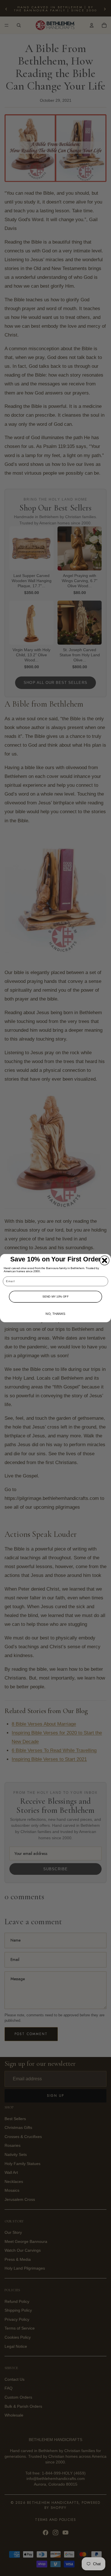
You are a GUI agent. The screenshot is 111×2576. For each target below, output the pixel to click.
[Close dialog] (105, 1260)
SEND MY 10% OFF (55, 1297)
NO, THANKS (55, 1314)
